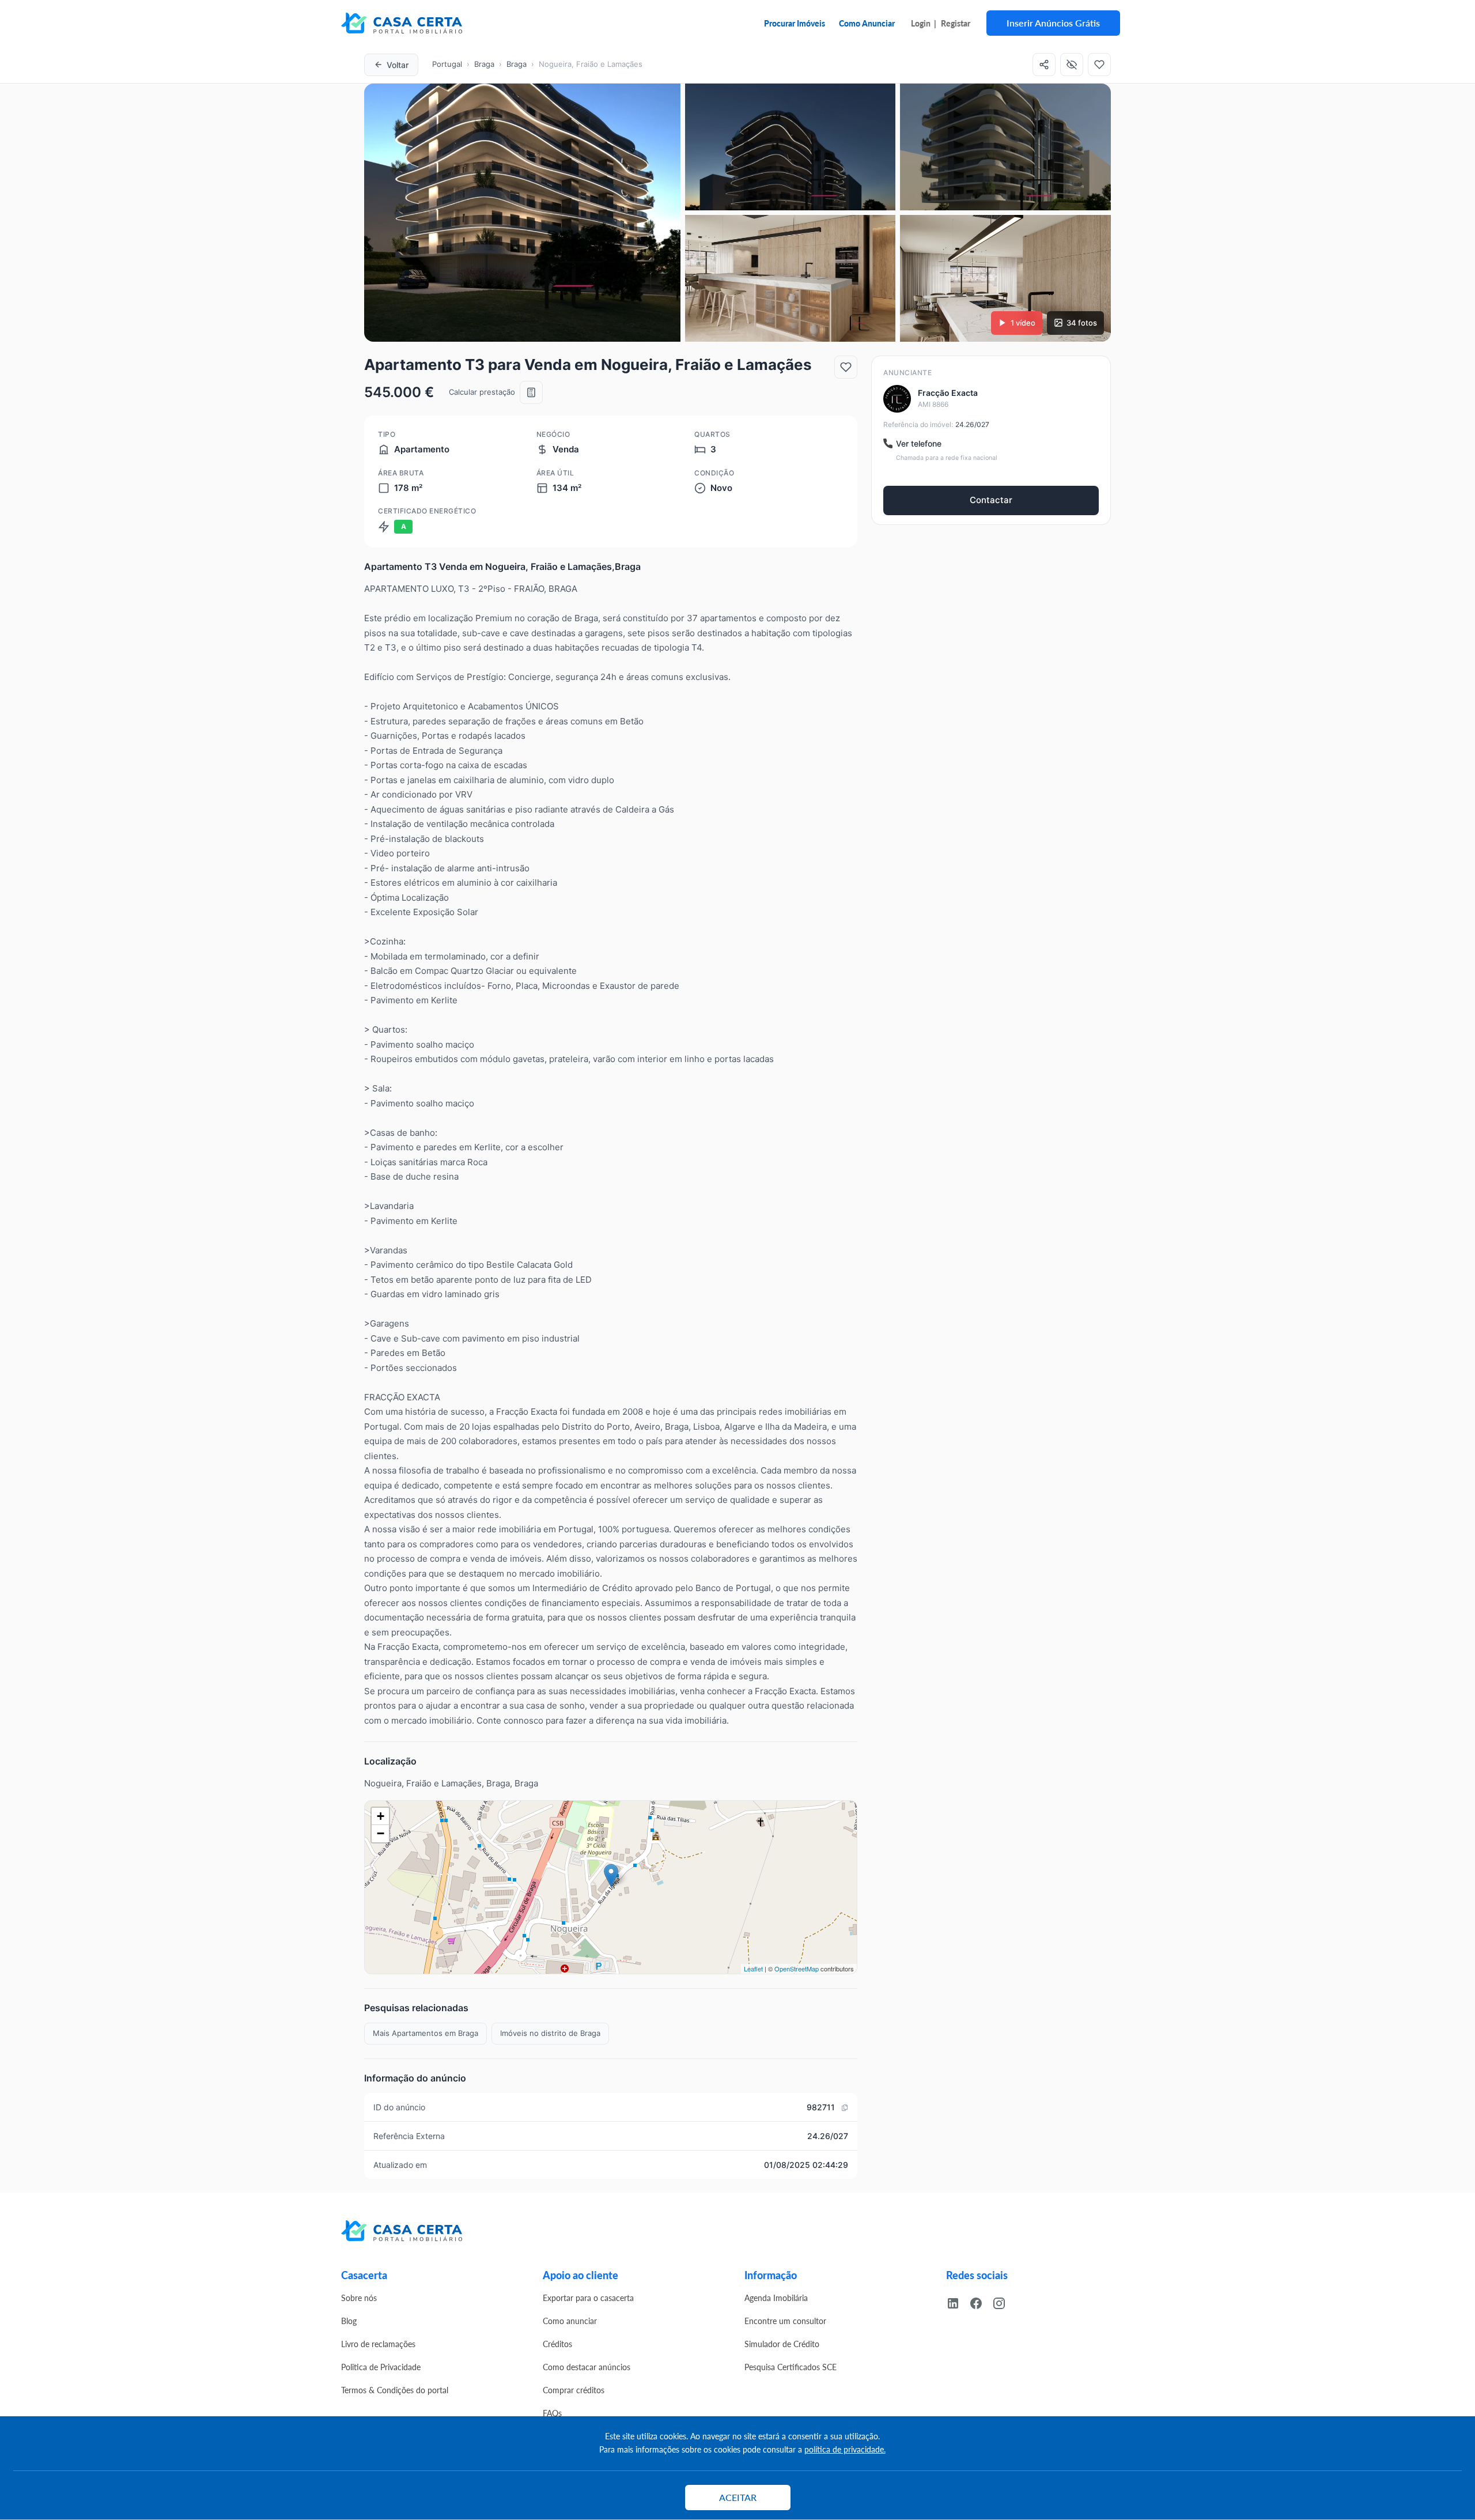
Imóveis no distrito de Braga (550, 2033)
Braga (484, 64)
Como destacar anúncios (587, 2367)
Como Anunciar (867, 23)
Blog (349, 2321)
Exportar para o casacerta (588, 2298)
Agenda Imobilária (776, 2298)
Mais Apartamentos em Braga (426, 2033)
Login (921, 23)
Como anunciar (570, 2321)
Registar (956, 23)
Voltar (398, 65)
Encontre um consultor (785, 2321)
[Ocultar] (1072, 65)
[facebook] (981, 2302)
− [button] (381, 1833)
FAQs (552, 2413)
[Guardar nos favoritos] (846, 367)
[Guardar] (1099, 65)
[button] (522, 213)
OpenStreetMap (797, 1969)
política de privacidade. (845, 2449)
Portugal (447, 64)
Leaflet (753, 1969)
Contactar (991, 500)
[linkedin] (958, 2302)
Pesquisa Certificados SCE (791, 2367)
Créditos (557, 2344)
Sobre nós (359, 2298)
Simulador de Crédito (782, 2344)
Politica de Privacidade (381, 2367)
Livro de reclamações (378, 2344)
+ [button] (381, 1816)
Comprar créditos (574, 2390)
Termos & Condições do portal (395, 2390)
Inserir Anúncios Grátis (1053, 23)
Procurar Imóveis (795, 23)
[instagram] (1004, 2302)
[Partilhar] (1044, 65)
